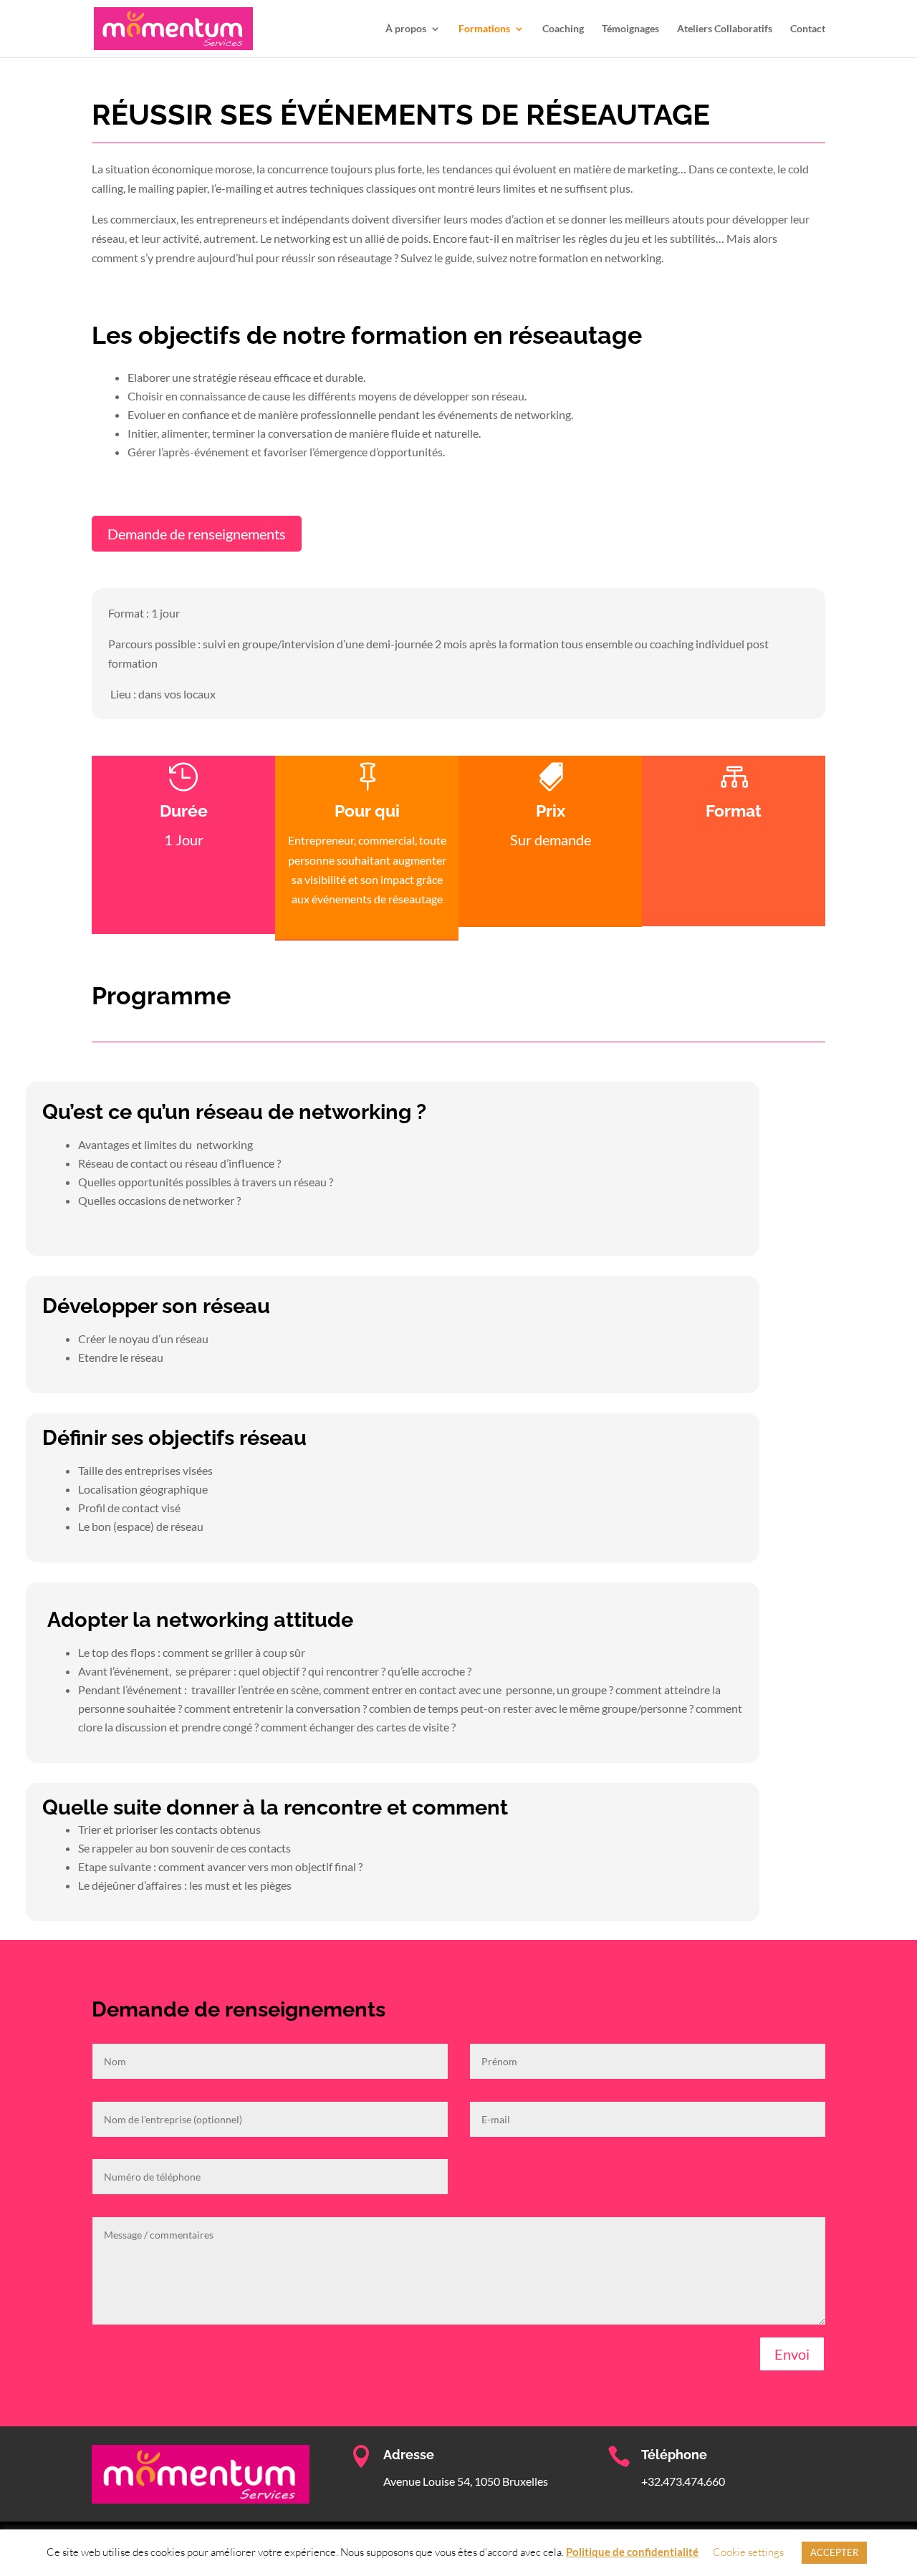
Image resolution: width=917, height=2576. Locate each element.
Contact (808, 29)
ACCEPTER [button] (834, 2552)
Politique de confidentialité (632, 2552)
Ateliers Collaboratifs (725, 29)
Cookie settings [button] (748, 2552)
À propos (406, 29)
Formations (484, 29)
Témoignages (630, 29)
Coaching (563, 29)
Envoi (792, 2354)
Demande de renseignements (197, 534)
